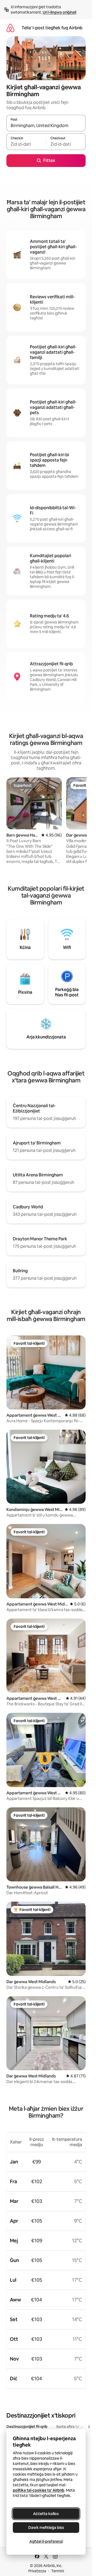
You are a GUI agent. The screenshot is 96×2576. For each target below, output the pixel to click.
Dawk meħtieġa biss (46, 2528)
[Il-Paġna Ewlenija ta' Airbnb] (10, 28)
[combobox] (46, 125)
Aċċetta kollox (46, 2514)
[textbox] (26, 144)
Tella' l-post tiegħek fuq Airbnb (52, 28)
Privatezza (37, 2571)
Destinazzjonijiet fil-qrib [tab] (27, 2427)
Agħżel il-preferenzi (46, 2541)
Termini (58, 2571)
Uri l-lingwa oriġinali (59, 12)
